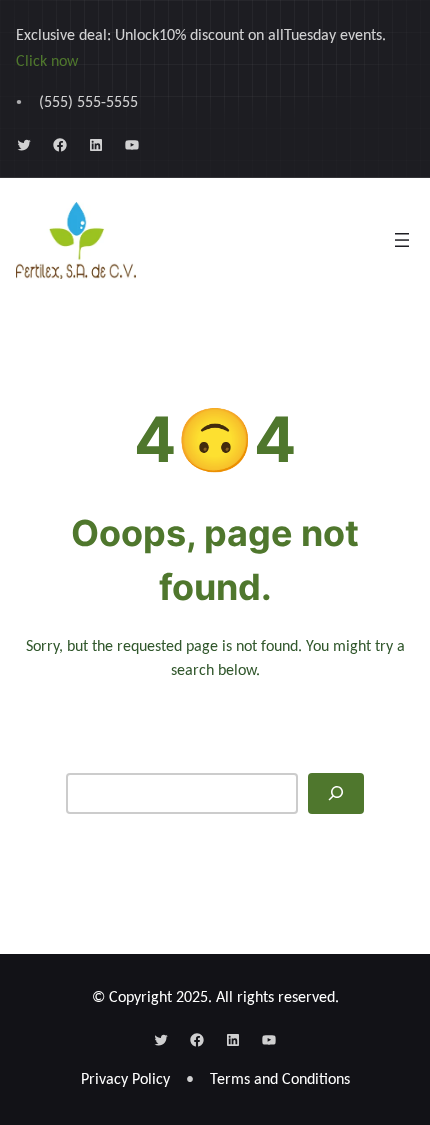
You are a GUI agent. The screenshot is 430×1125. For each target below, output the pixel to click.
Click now (47, 62)
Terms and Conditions (280, 1080)
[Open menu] (402, 240)
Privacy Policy (125, 1080)
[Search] (336, 793)
